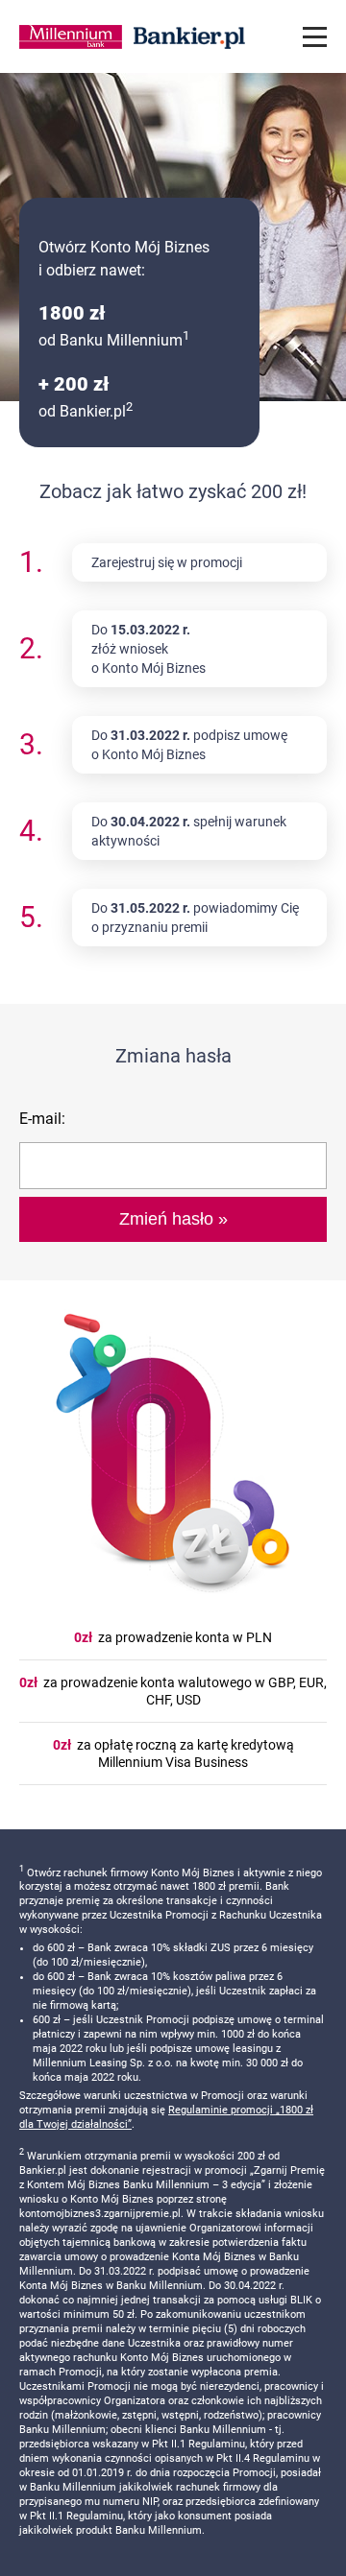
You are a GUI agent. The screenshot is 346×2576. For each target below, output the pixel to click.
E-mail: (42, 1119)
